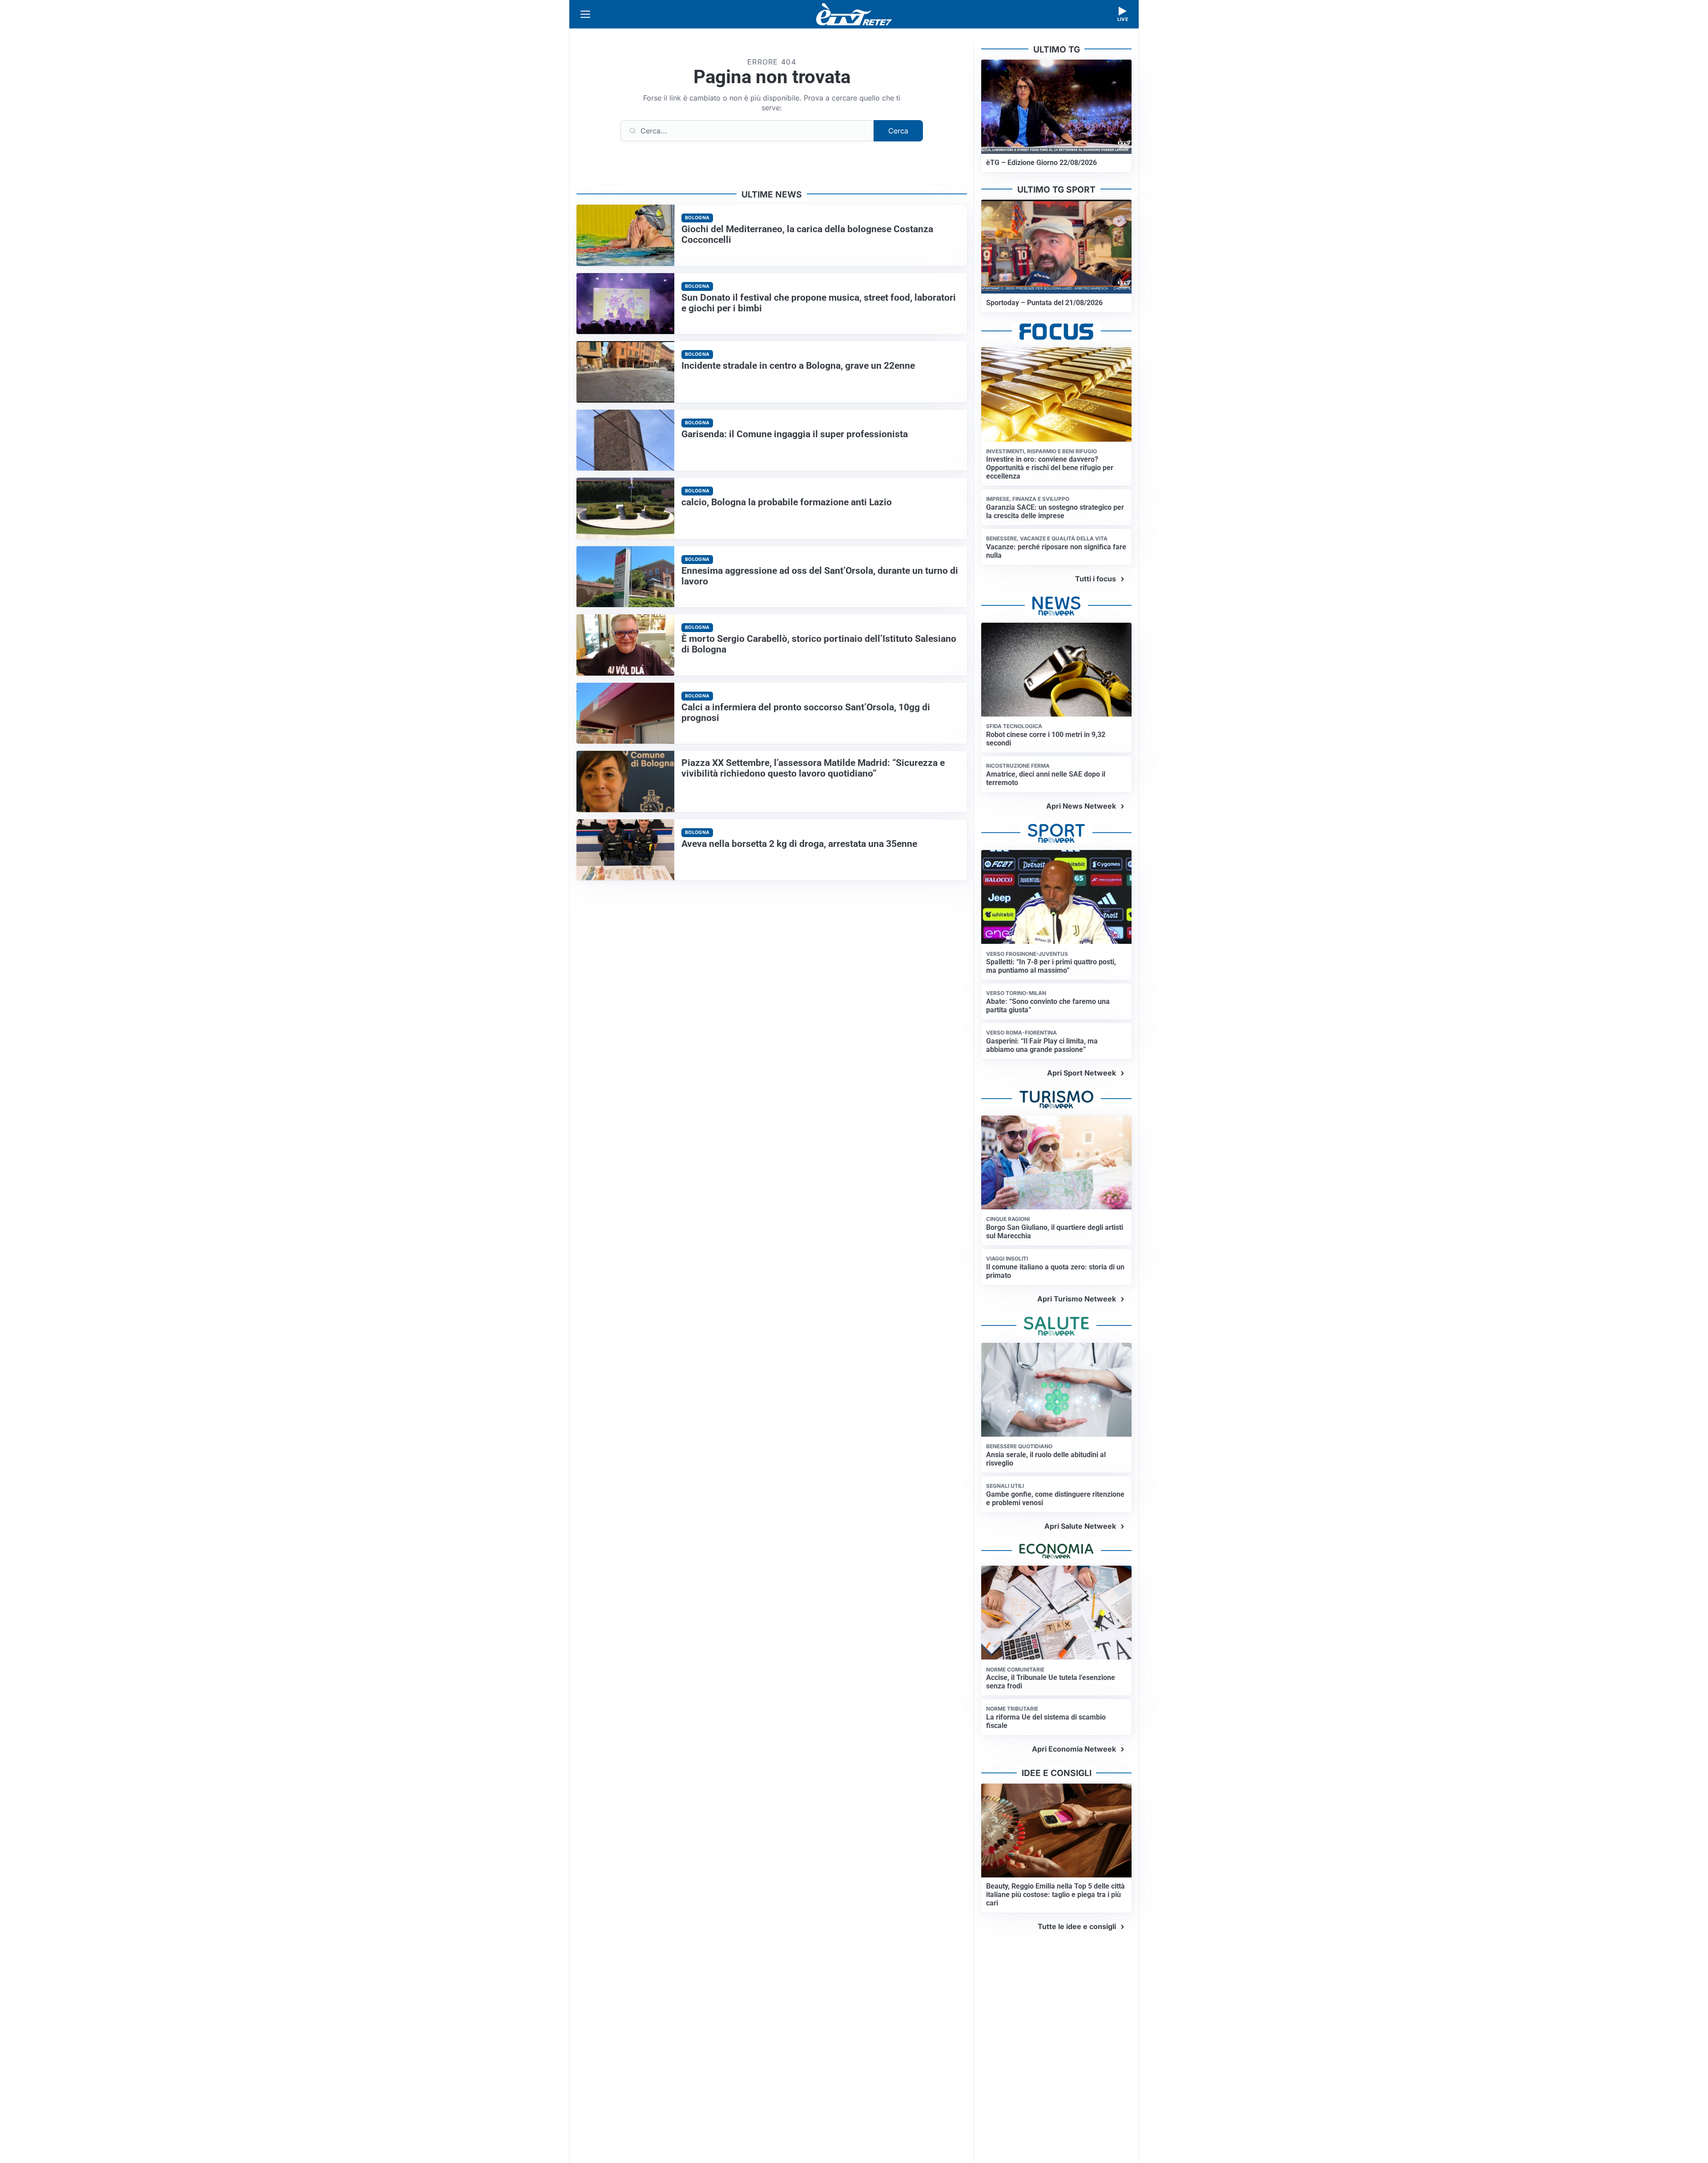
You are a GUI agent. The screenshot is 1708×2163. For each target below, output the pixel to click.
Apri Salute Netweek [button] (1080, 1526)
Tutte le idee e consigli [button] (1077, 1926)
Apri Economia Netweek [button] (1074, 1749)
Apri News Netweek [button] (1081, 806)
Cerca (898, 131)
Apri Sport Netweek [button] (1082, 1073)
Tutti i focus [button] (1096, 579)
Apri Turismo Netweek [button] (1077, 1299)
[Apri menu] (585, 14)
